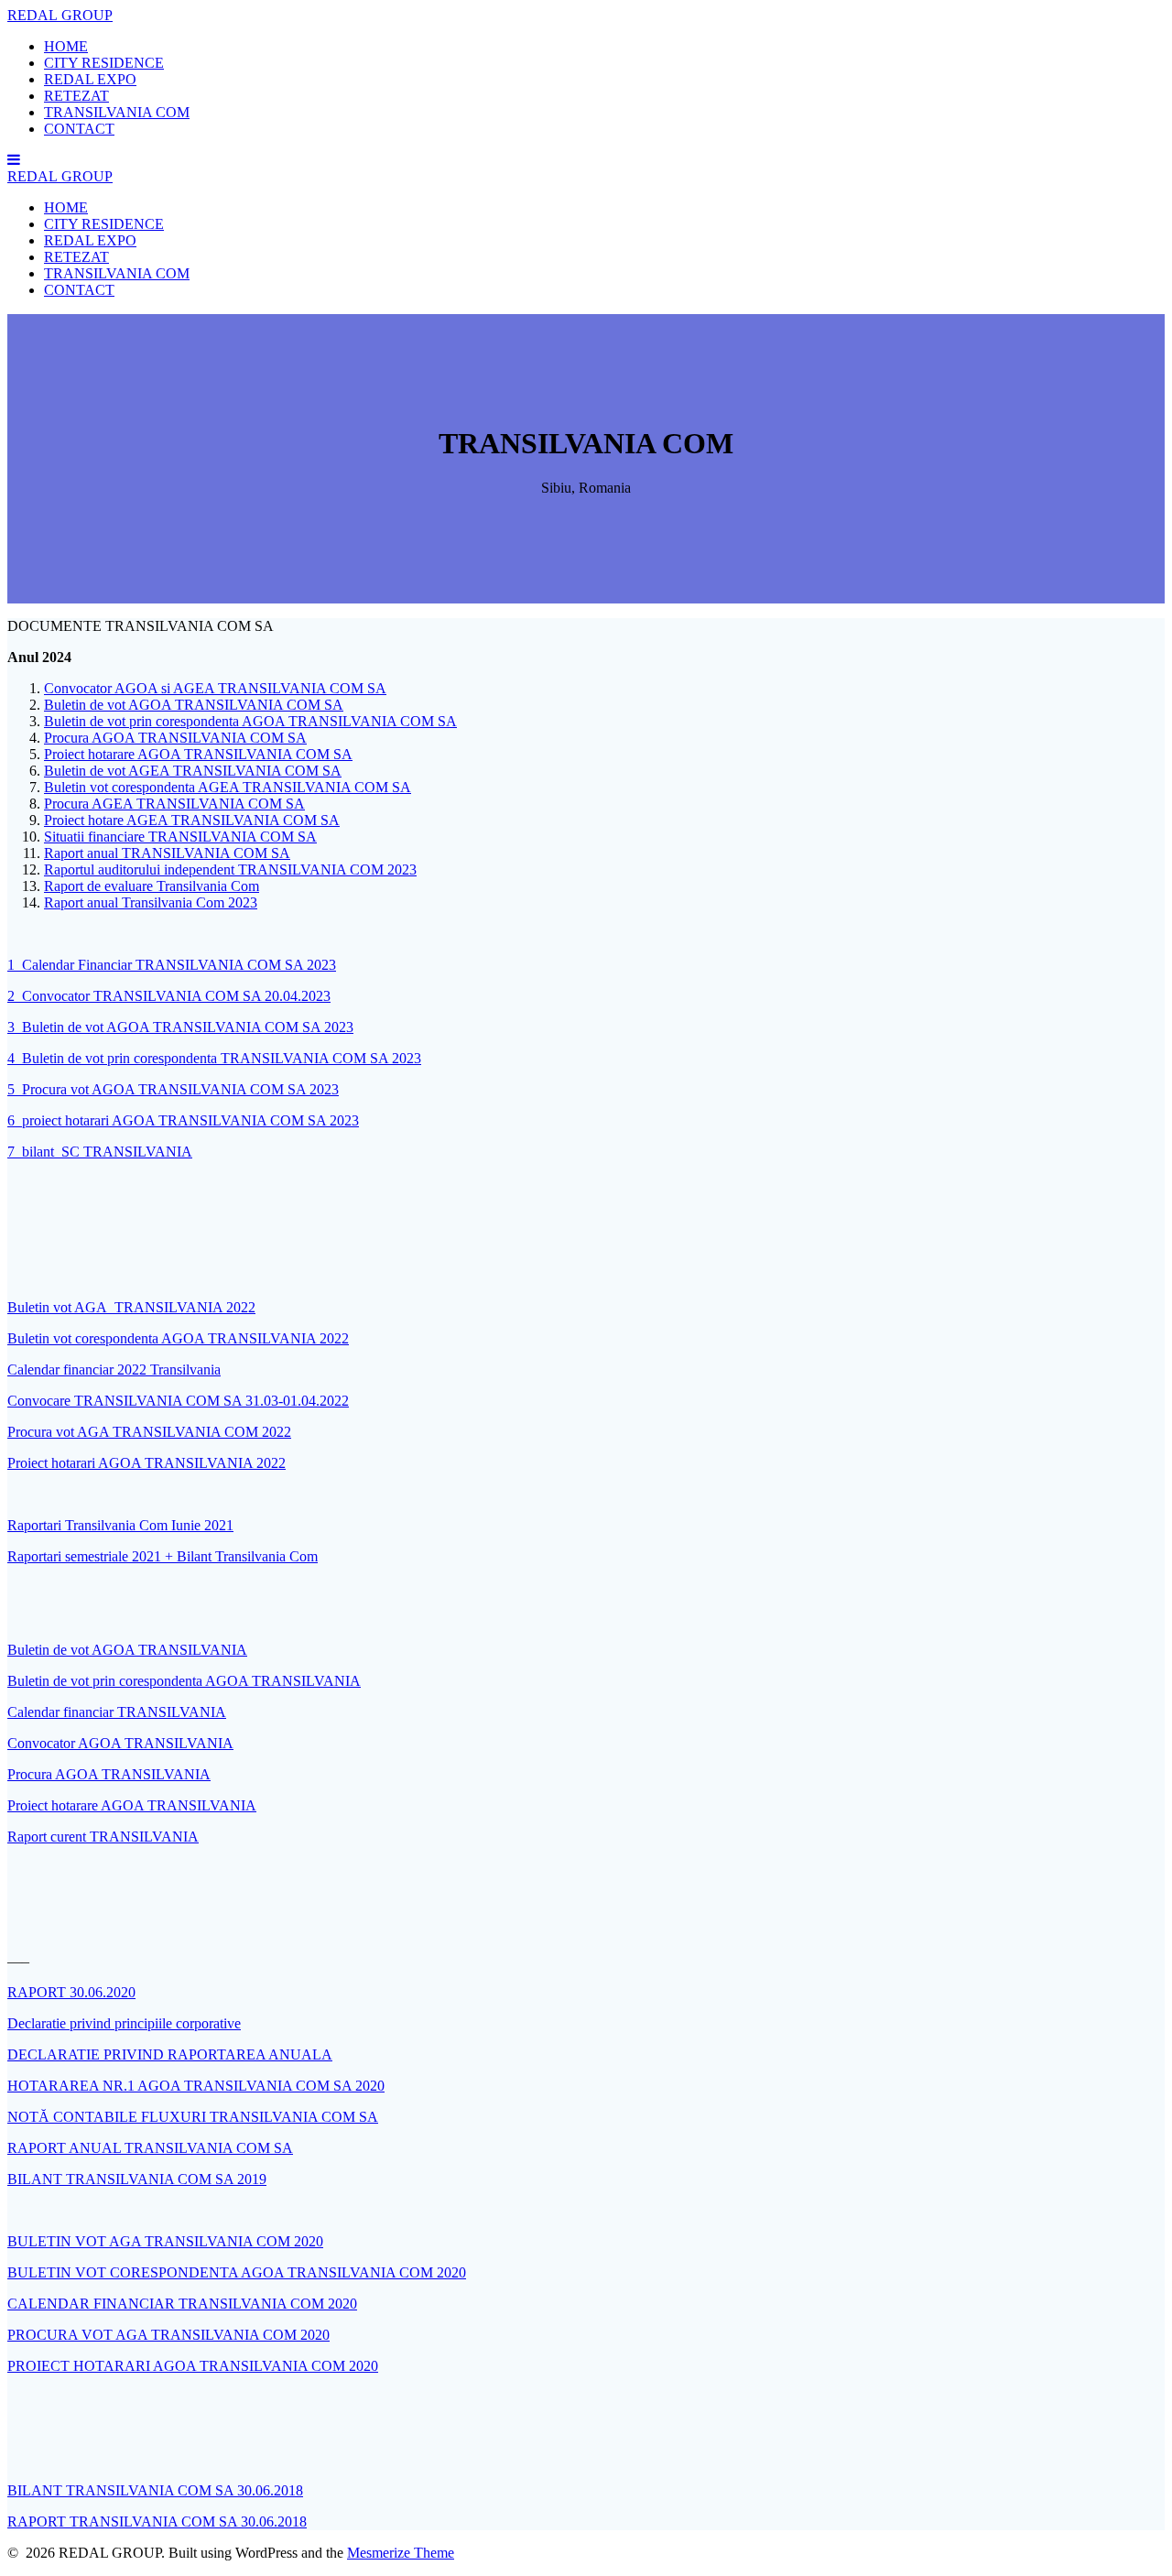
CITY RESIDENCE (104, 63)
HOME (66, 46)
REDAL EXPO (90, 79)
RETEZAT (76, 96)
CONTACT (79, 129)
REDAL (60, 15)
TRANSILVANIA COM (117, 112)
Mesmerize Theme (401, 2553)
